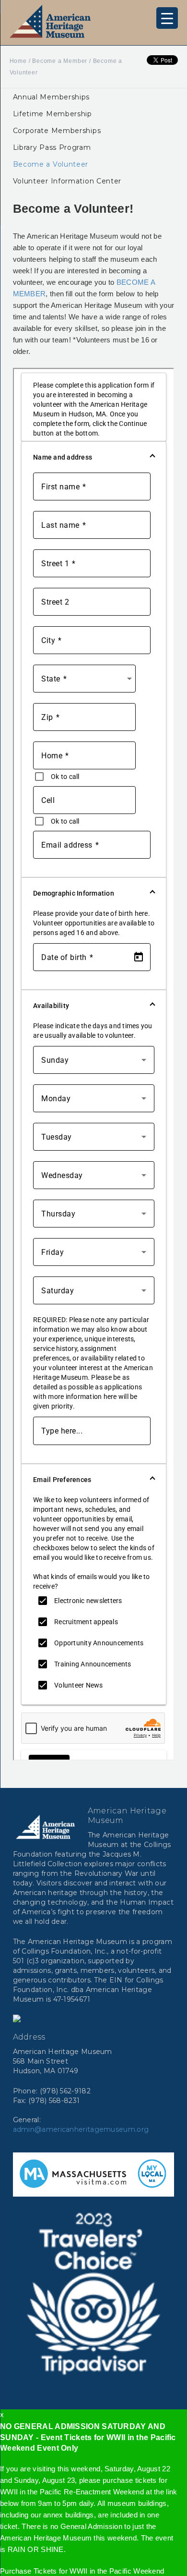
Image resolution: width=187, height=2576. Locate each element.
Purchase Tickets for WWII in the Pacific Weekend (82, 2571)
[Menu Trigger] (167, 18)
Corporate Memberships (57, 131)
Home (18, 61)
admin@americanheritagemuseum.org (81, 2129)
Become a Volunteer (51, 164)
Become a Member (60, 61)
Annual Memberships (52, 97)
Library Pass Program (52, 147)
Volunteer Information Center (67, 181)
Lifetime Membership (53, 114)
